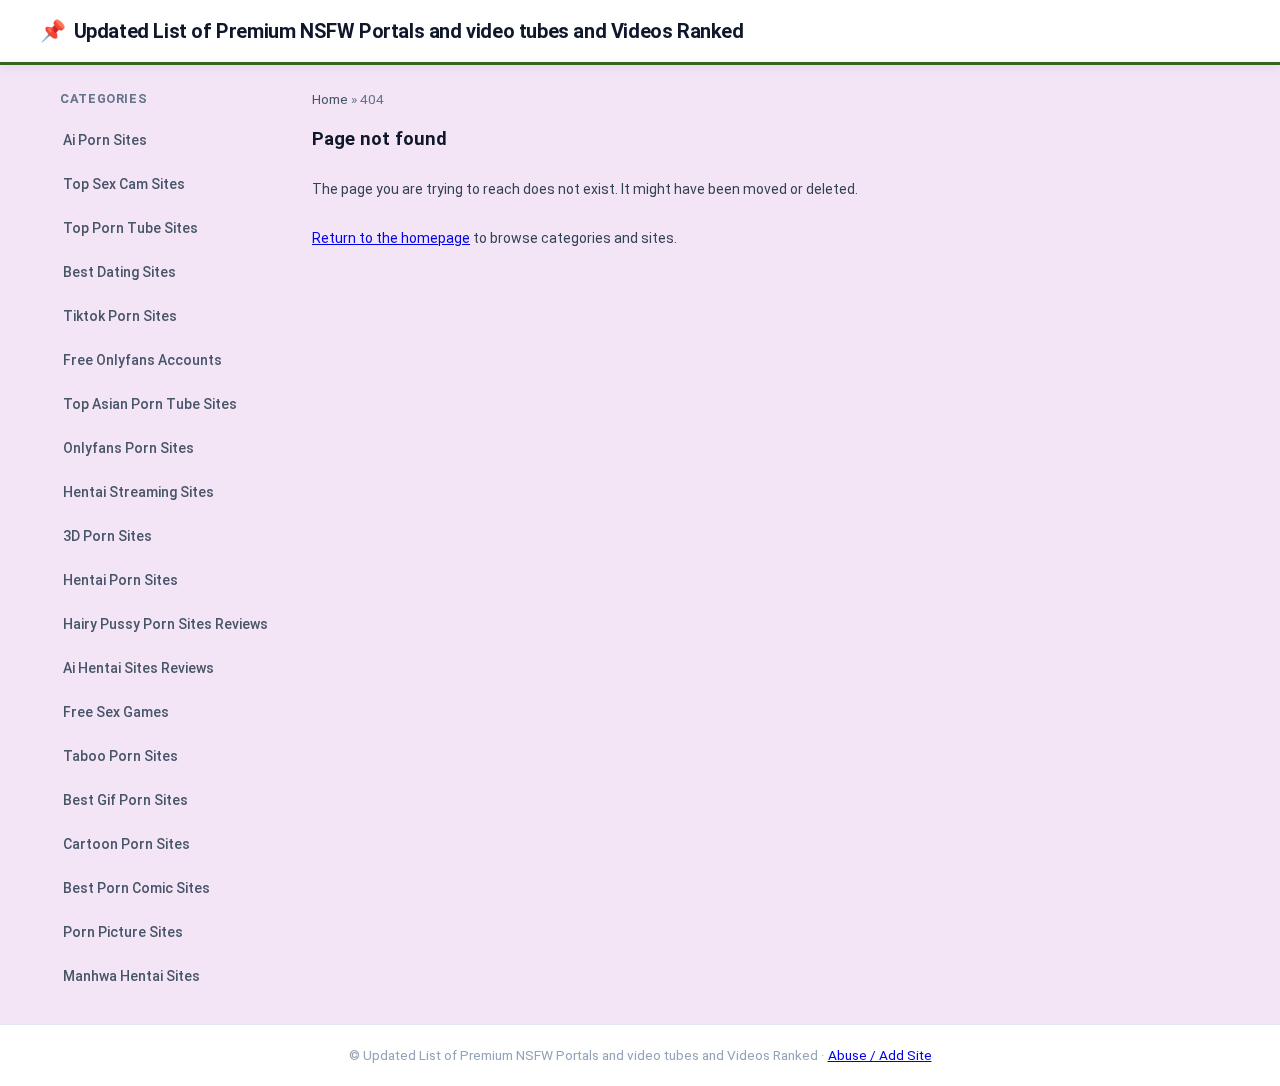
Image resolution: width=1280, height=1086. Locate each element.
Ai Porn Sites (105, 140)
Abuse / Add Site (880, 1055)
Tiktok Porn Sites (120, 316)
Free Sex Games (116, 712)
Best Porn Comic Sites (136, 888)
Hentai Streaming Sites (138, 492)
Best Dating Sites (119, 272)
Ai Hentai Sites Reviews (138, 668)
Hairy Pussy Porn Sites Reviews (165, 624)
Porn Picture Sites (123, 932)
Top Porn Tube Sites (130, 228)
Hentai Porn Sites (120, 580)
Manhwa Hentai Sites (131, 976)
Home (330, 99)
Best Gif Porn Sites (125, 800)
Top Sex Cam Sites (124, 184)
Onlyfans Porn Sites (128, 448)
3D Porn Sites (107, 536)
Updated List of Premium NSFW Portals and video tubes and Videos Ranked (392, 31)
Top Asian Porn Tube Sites (150, 404)
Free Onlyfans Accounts (142, 360)
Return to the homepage (391, 238)
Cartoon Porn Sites (126, 844)
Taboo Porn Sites (120, 756)
